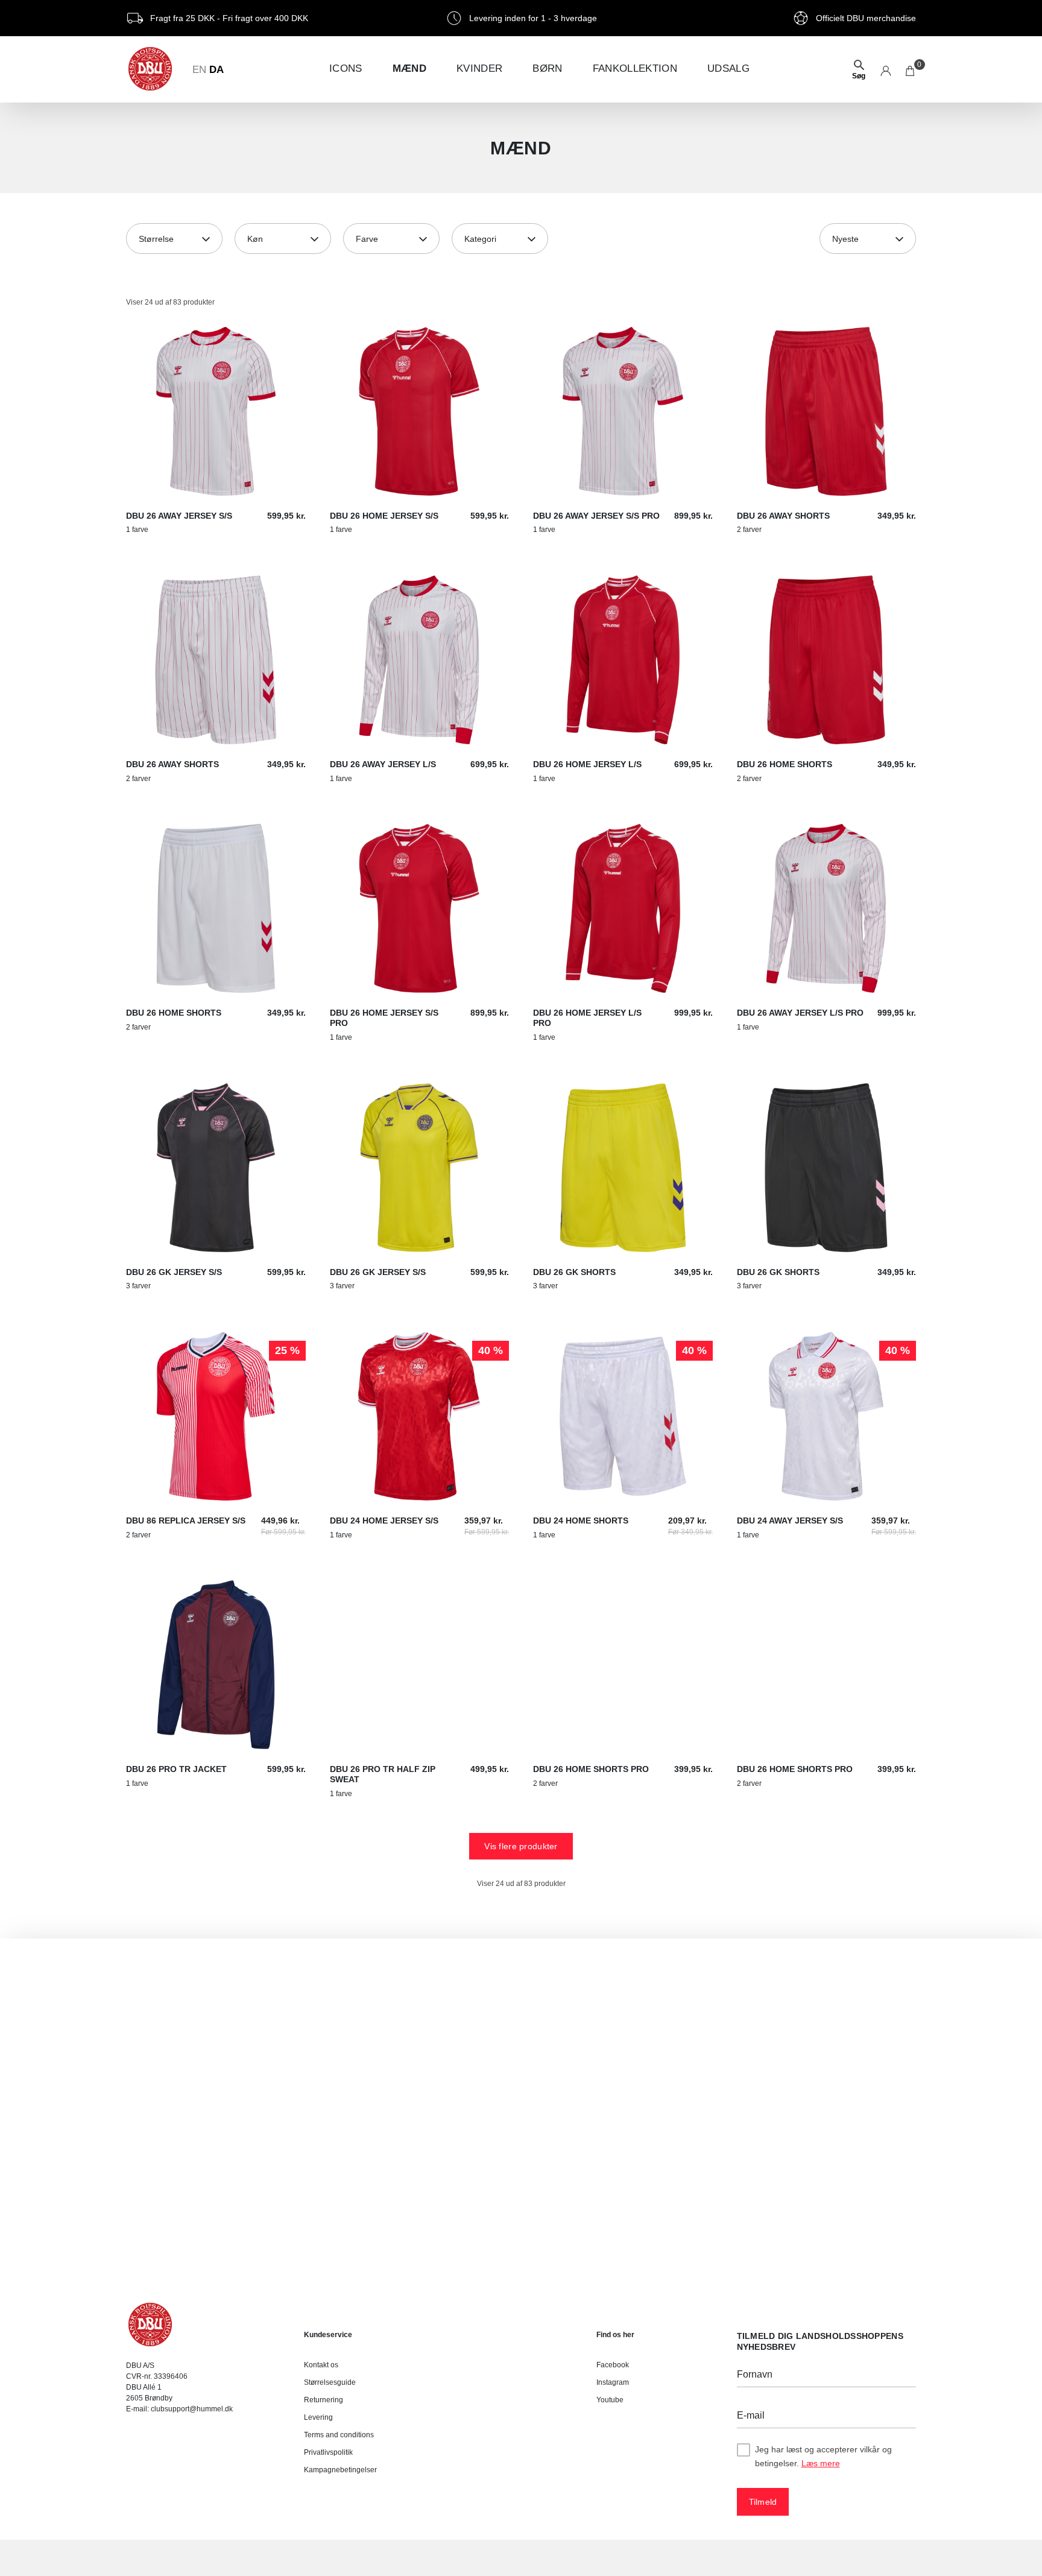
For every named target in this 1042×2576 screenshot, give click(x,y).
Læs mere (821, 2463)
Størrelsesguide (330, 2382)
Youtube (610, 2400)
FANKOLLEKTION (635, 68)
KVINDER (479, 68)
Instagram (613, 2382)
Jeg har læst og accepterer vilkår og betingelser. (823, 2456)
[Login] (886, 69)
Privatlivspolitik (328, 2452)
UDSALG (728, 68)
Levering (318, 2417)
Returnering (324, 2400)
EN (199, 70)
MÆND (409, 68)
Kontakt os (321, 2365)
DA (216, 70)
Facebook (613, 2365)
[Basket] (911, 69)
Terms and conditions (339, 2435)
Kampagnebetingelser (340, 2470)
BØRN (547, 68)
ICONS (346, 68)
